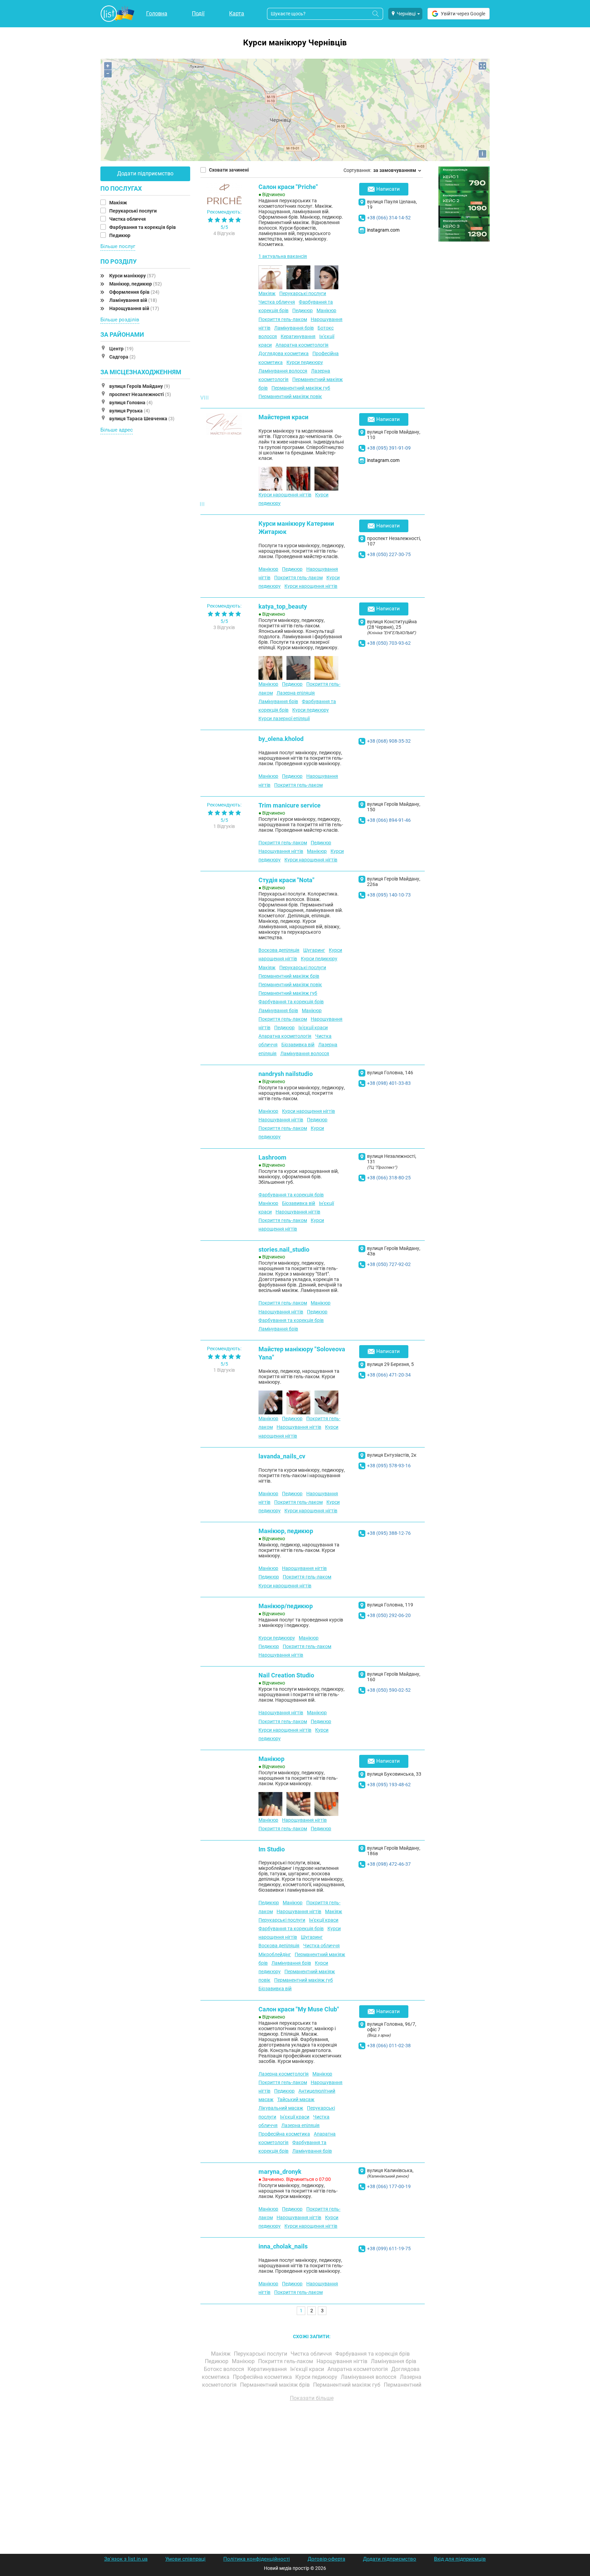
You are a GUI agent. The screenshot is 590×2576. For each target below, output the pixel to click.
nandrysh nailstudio (286, 1074)
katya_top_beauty (283, 606)
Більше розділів (120, 320)
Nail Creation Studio (286, 1675)
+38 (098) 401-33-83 (389, 1083)
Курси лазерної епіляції (284, 718)
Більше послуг (118, 246)
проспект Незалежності (140, 394)
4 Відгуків (224, 233)
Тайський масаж (296, 2099)
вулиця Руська (130, 411)
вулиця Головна (131, 403)
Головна (157, 13)
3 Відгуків (224, 627)
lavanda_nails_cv (282, 1456)
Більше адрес (117, 430)
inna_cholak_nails (283, 2246)
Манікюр (326, 310)
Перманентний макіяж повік (290, 396)
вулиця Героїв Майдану (140, 386)
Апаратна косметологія (302, 345)
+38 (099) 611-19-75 (389, 2248)
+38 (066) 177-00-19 (389, 2186)
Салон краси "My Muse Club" (299, 2009)
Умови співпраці (185, 2559)
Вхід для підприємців (460, 2559)
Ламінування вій (133, 300)
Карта (237, 13)
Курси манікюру (132, 276)
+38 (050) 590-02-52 (389, 1690)
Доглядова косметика (284, 353)
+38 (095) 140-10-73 (389, 895)
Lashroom (272, 1157)
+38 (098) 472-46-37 (389, 1864)
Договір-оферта (326, 2559)
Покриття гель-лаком (283, 319)
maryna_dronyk (280, 2172)
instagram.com (383, 230)
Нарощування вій (134, 308)
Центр (121, 349)
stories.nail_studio (284, 1249)
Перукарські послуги (134, 211)
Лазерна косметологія (284, 2074)
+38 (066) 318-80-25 (389, 1178)
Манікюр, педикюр (136, 284)
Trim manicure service (290, 805)
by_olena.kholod (281, 739)
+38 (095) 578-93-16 (389, 1466)
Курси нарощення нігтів (285, 495)
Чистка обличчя (128, 219)
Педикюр (120, 235)
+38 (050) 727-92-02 (389, 1264)
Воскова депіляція (279, 950)
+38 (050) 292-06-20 (389, 1615)
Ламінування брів (294, 328)
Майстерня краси (283, 417)
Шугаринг (314, 950)
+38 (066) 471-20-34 (389, 1375)
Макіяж (119, 203)
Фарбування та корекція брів (143, 227)
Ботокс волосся (225, 2369)
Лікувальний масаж (281, 2108)
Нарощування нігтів (281, 851)
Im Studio (272, 1849)
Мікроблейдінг (275, 1954)
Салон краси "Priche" (288, 187)
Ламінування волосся (283, 371)
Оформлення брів (134, 292)
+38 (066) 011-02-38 (389, 2046)
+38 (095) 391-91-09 (389, 448)
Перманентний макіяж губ (301, 388)
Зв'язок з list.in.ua (126, 2559)
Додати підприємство (145, 173)
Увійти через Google (463, 14)
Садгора (122, 357)
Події (198, 13)
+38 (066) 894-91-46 (389, 820)
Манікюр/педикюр (286, 1606)
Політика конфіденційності (257, 2559)
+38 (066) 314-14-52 (389, 218)
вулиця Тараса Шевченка (142, 419)
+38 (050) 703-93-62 (389, 643)
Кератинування (298, 336)
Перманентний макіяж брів (289, 976)
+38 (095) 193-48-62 (389, 1785)
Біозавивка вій (298, 1045)
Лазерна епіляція (296, 693)
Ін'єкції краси (313, 1028)
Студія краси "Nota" (286, 880)
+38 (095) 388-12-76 (389, 1533)
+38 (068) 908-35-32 (389, 741)
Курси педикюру (305, 362)
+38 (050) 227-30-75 (389, 554)
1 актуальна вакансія (283, 256)
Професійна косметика (284, 2134)
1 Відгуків (224, 826)
